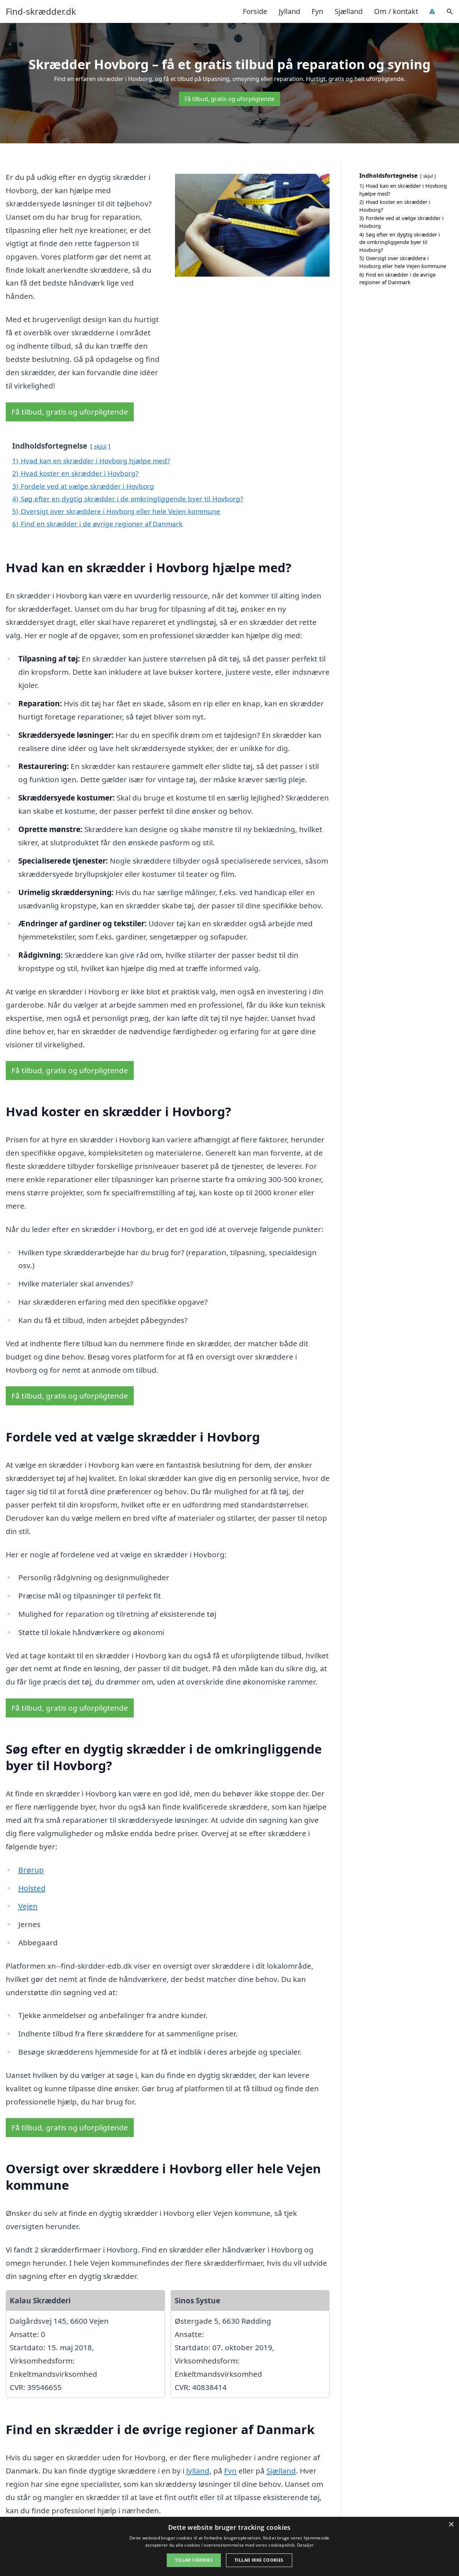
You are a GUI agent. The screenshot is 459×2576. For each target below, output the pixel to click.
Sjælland (349, 11)
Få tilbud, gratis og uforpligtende (229, 99)
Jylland (289, 11)
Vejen (28, 1906)
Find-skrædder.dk (41, 11)
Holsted (32, 1888)
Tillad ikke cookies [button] (259, 2560)
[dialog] (229, 2546)
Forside (255, 11)
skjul (100, 446)
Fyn (317, 11)
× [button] (451, 2525)
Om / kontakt (396, 11)
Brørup (31, 1870)
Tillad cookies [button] (194, 2560)
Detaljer (305, 2545)
